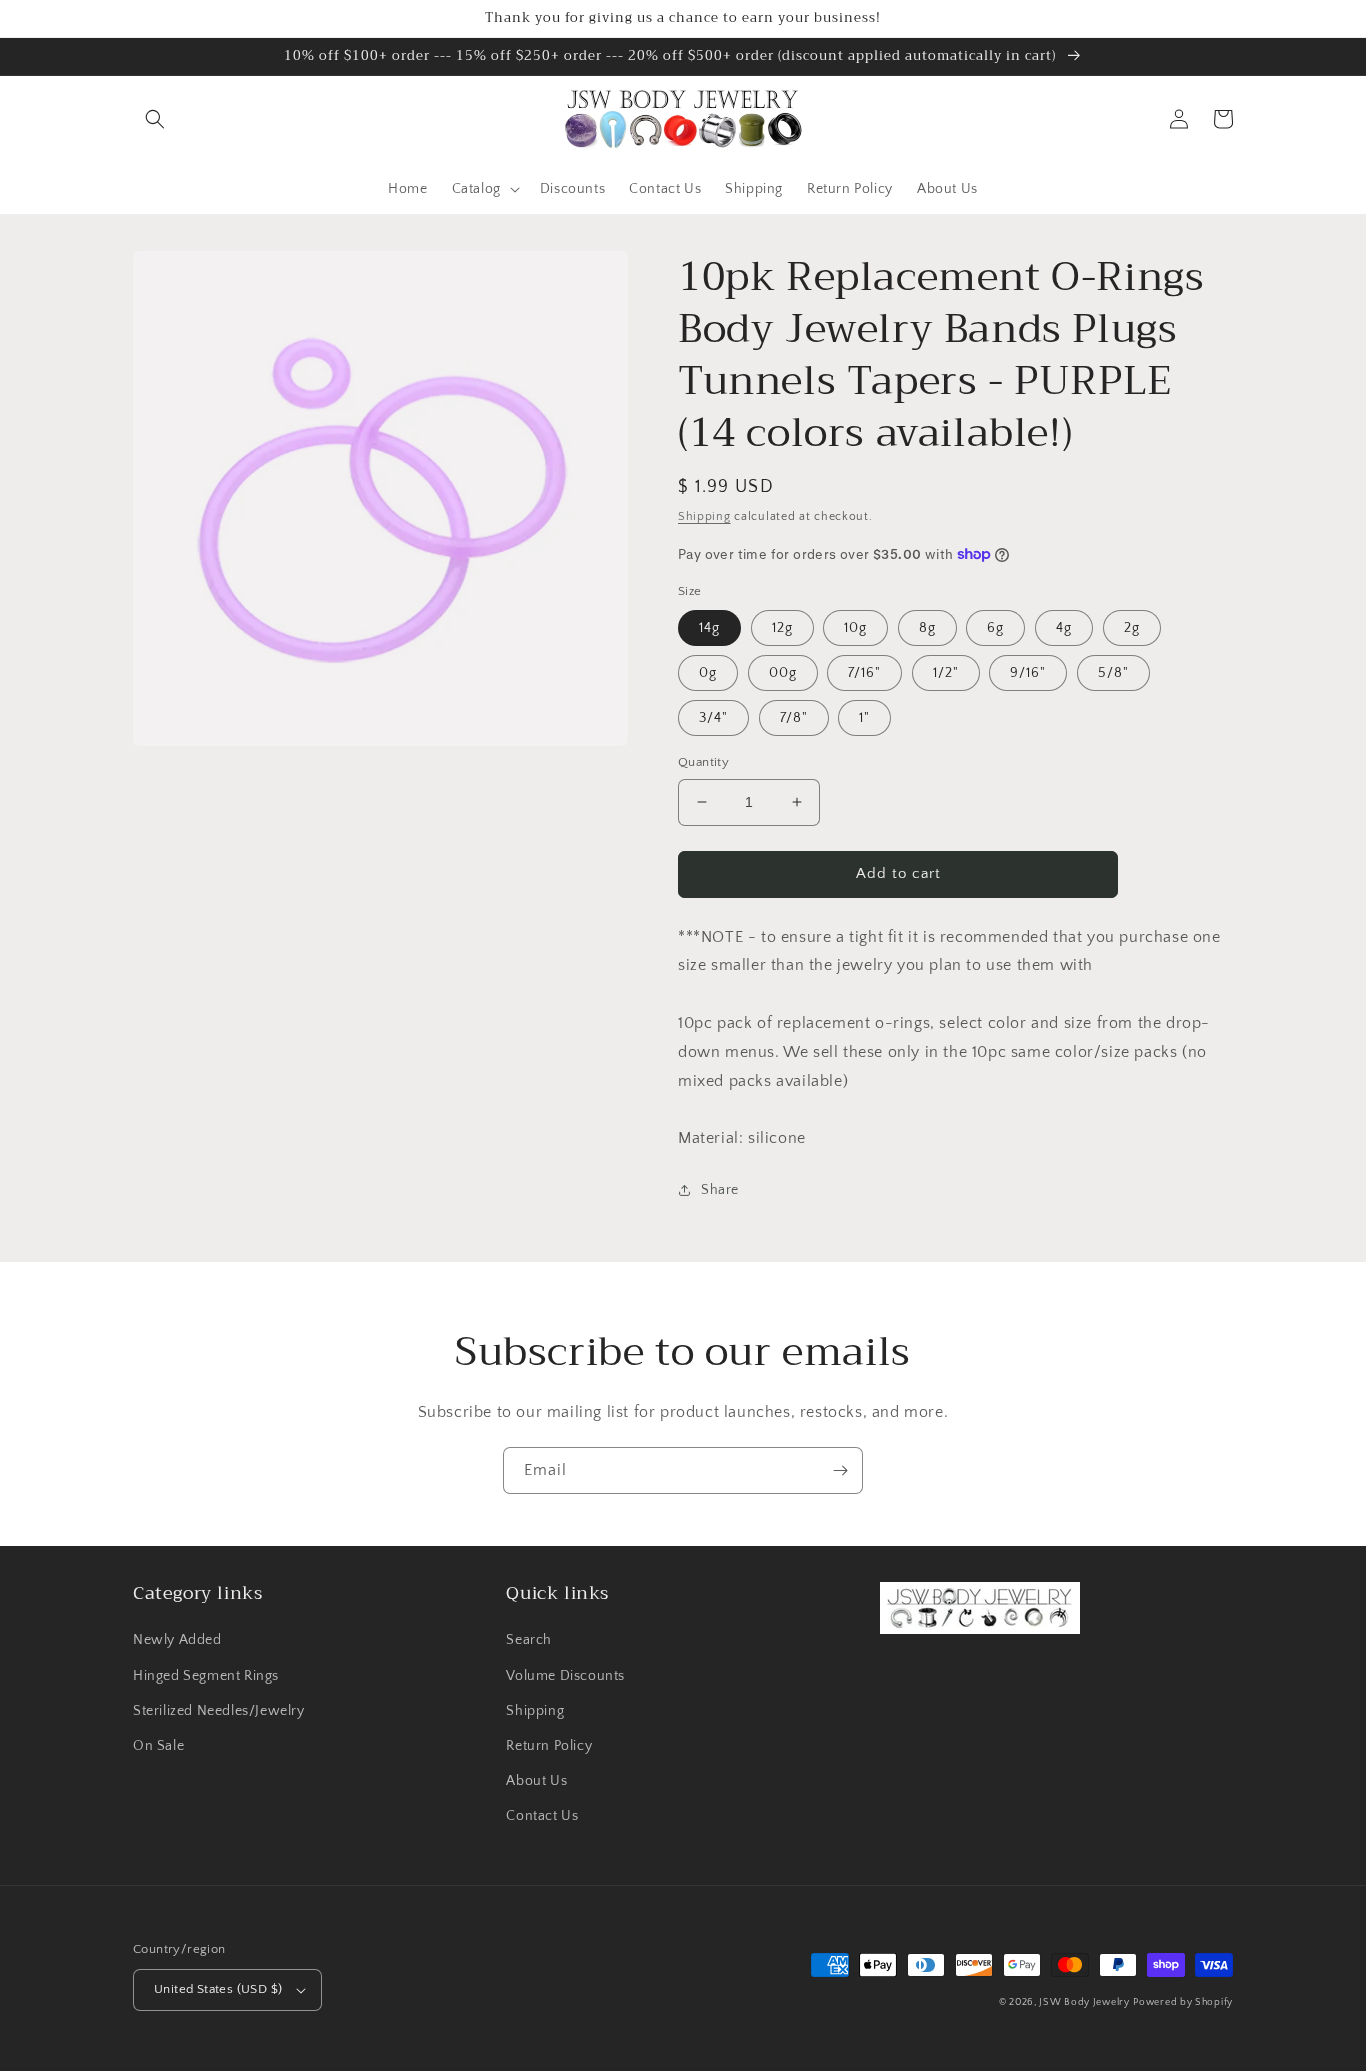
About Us (536, 1781)
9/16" (1028, 673)
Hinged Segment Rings (206, 1676)
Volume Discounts (565, 1676)
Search (529, 1640)
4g (1064, 628)
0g (708, 673)
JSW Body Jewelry (1084, 2002)
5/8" (1113, 673)
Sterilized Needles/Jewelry (219, 1711)
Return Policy (549, 1746)
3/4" (713, 718)
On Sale (158, 1746)
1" (864, 718)
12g (782, 628)
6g (995, 628)
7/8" (794, 718)
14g (709, 628)
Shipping (704, 516)
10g (855, 628)
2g (1132, 628)
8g (927, 628)
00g (783, 673)
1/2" (946, 673)
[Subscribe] (840, 1470)
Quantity (703, 762)
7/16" (864, 673)
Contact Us (542, 1816)
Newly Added (177, 1640)
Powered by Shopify (1183, 2002)
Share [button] (720, 1190)
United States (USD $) (218, 1989)
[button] (155, 119)
